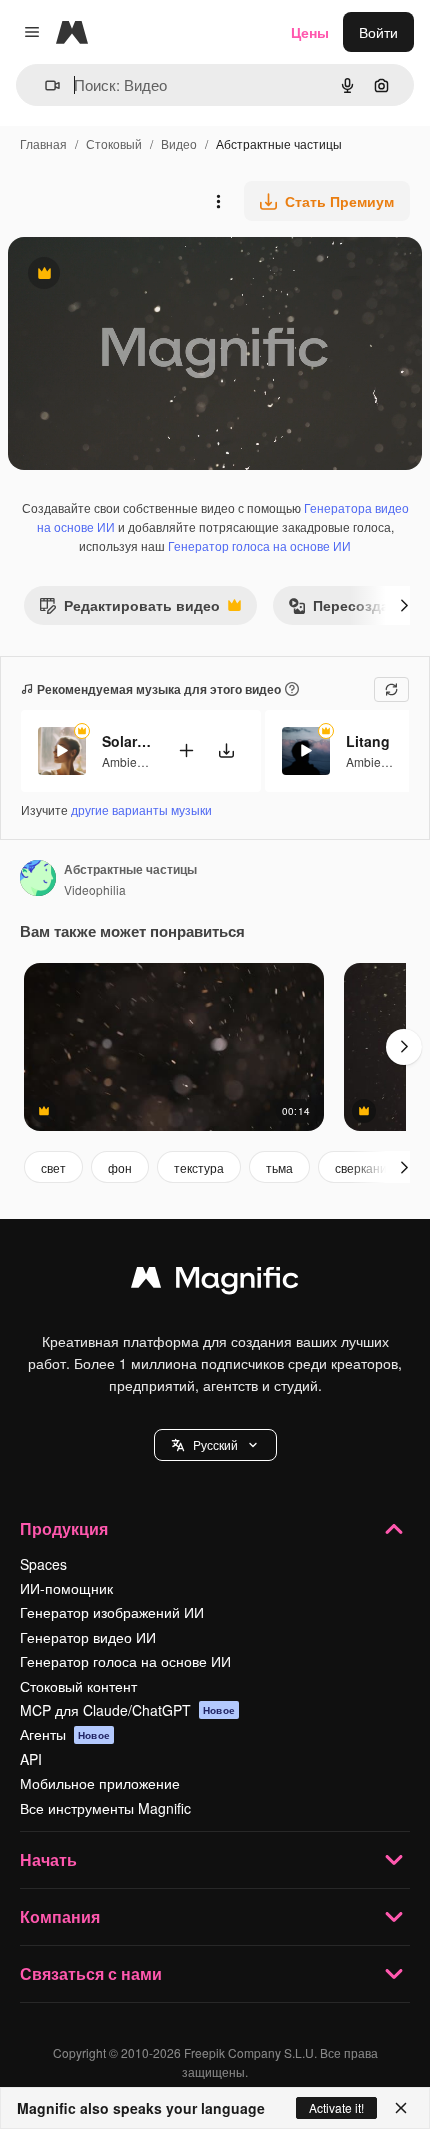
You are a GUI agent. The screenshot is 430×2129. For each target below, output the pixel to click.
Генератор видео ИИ (88, 1637)
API (31, 1759)
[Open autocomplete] (44, 85)
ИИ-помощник (66, 1588)
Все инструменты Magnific (105, 1808)
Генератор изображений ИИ (112, 1612)
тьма (279, 1167)
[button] (215, 1445)
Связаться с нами (91, 1973)
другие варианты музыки (141, 809)
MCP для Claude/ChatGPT (127, 1710)
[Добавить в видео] (186, 750)
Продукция (64, 1528)
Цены (310, 32)
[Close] (401, 2108)
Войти (378, 32)
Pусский (215, 1444)
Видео (179, 143)
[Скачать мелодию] (226, 750)
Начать (48, 1859)
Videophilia (95, 889)
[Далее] (404, 605)
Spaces (43, 1564)
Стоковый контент (78, 1686)
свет (53, 1167)
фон (120, 1167)
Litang (368, 741)
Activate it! (336, 2107)
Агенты (65, 1734)
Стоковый (114, 143)
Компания (60, 1916)
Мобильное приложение (100, 1783)
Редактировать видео (129, 609)
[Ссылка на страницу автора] (38, 880)
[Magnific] (215, 1282)
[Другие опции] (218, 201)
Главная (43, 143)
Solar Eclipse (127, 741)
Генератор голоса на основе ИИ (259, 545)
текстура (199, 1167)
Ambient (124, 761)
